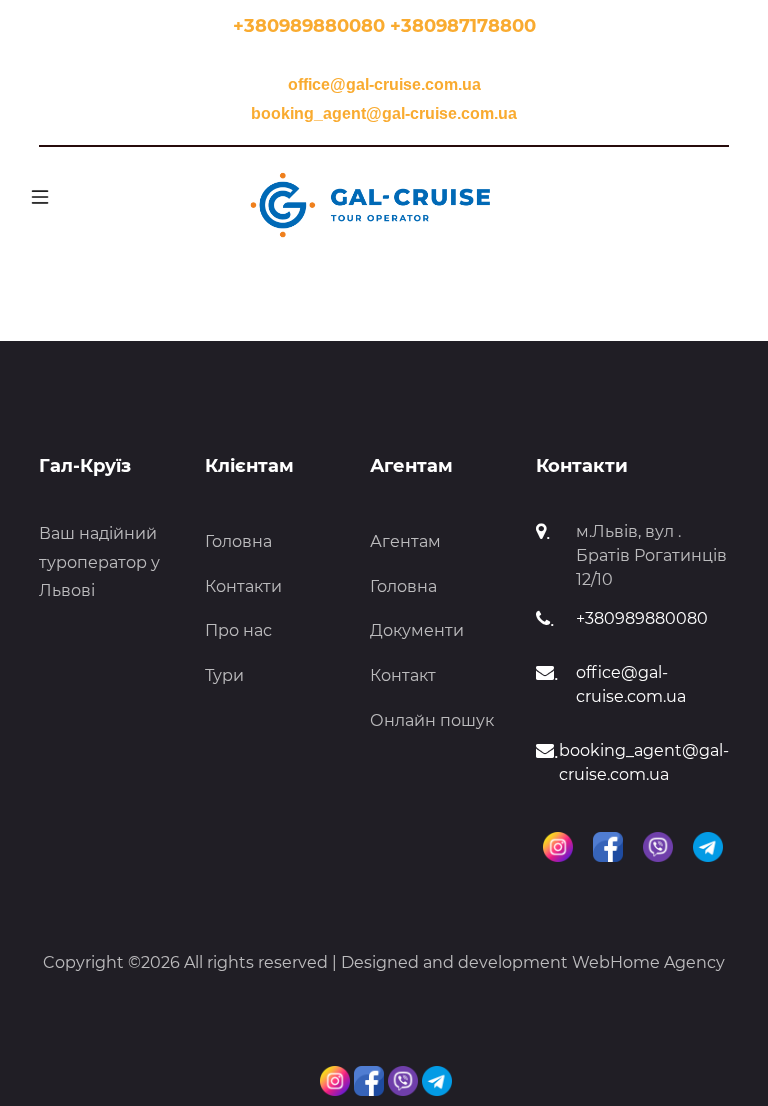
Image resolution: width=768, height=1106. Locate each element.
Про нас (238, 630)
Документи (417, 630)
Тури (224, 675)
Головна (238, 541)
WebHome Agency (648, 962)
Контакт (403, 675)
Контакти (243, 586)
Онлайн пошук (432, 720)
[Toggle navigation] (34, 197)
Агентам (405, 541)
